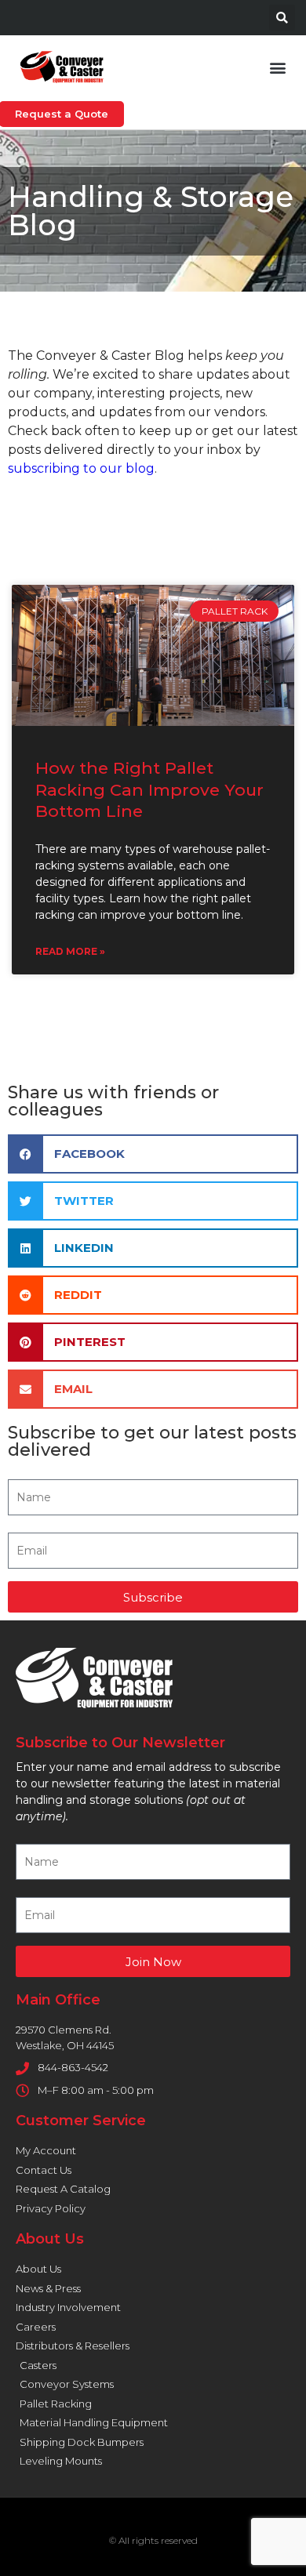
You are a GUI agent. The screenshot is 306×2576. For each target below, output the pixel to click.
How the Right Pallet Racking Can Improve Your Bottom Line (149, 789)
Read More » (70, 951)
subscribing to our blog (81, 468)
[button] (282, 18)
